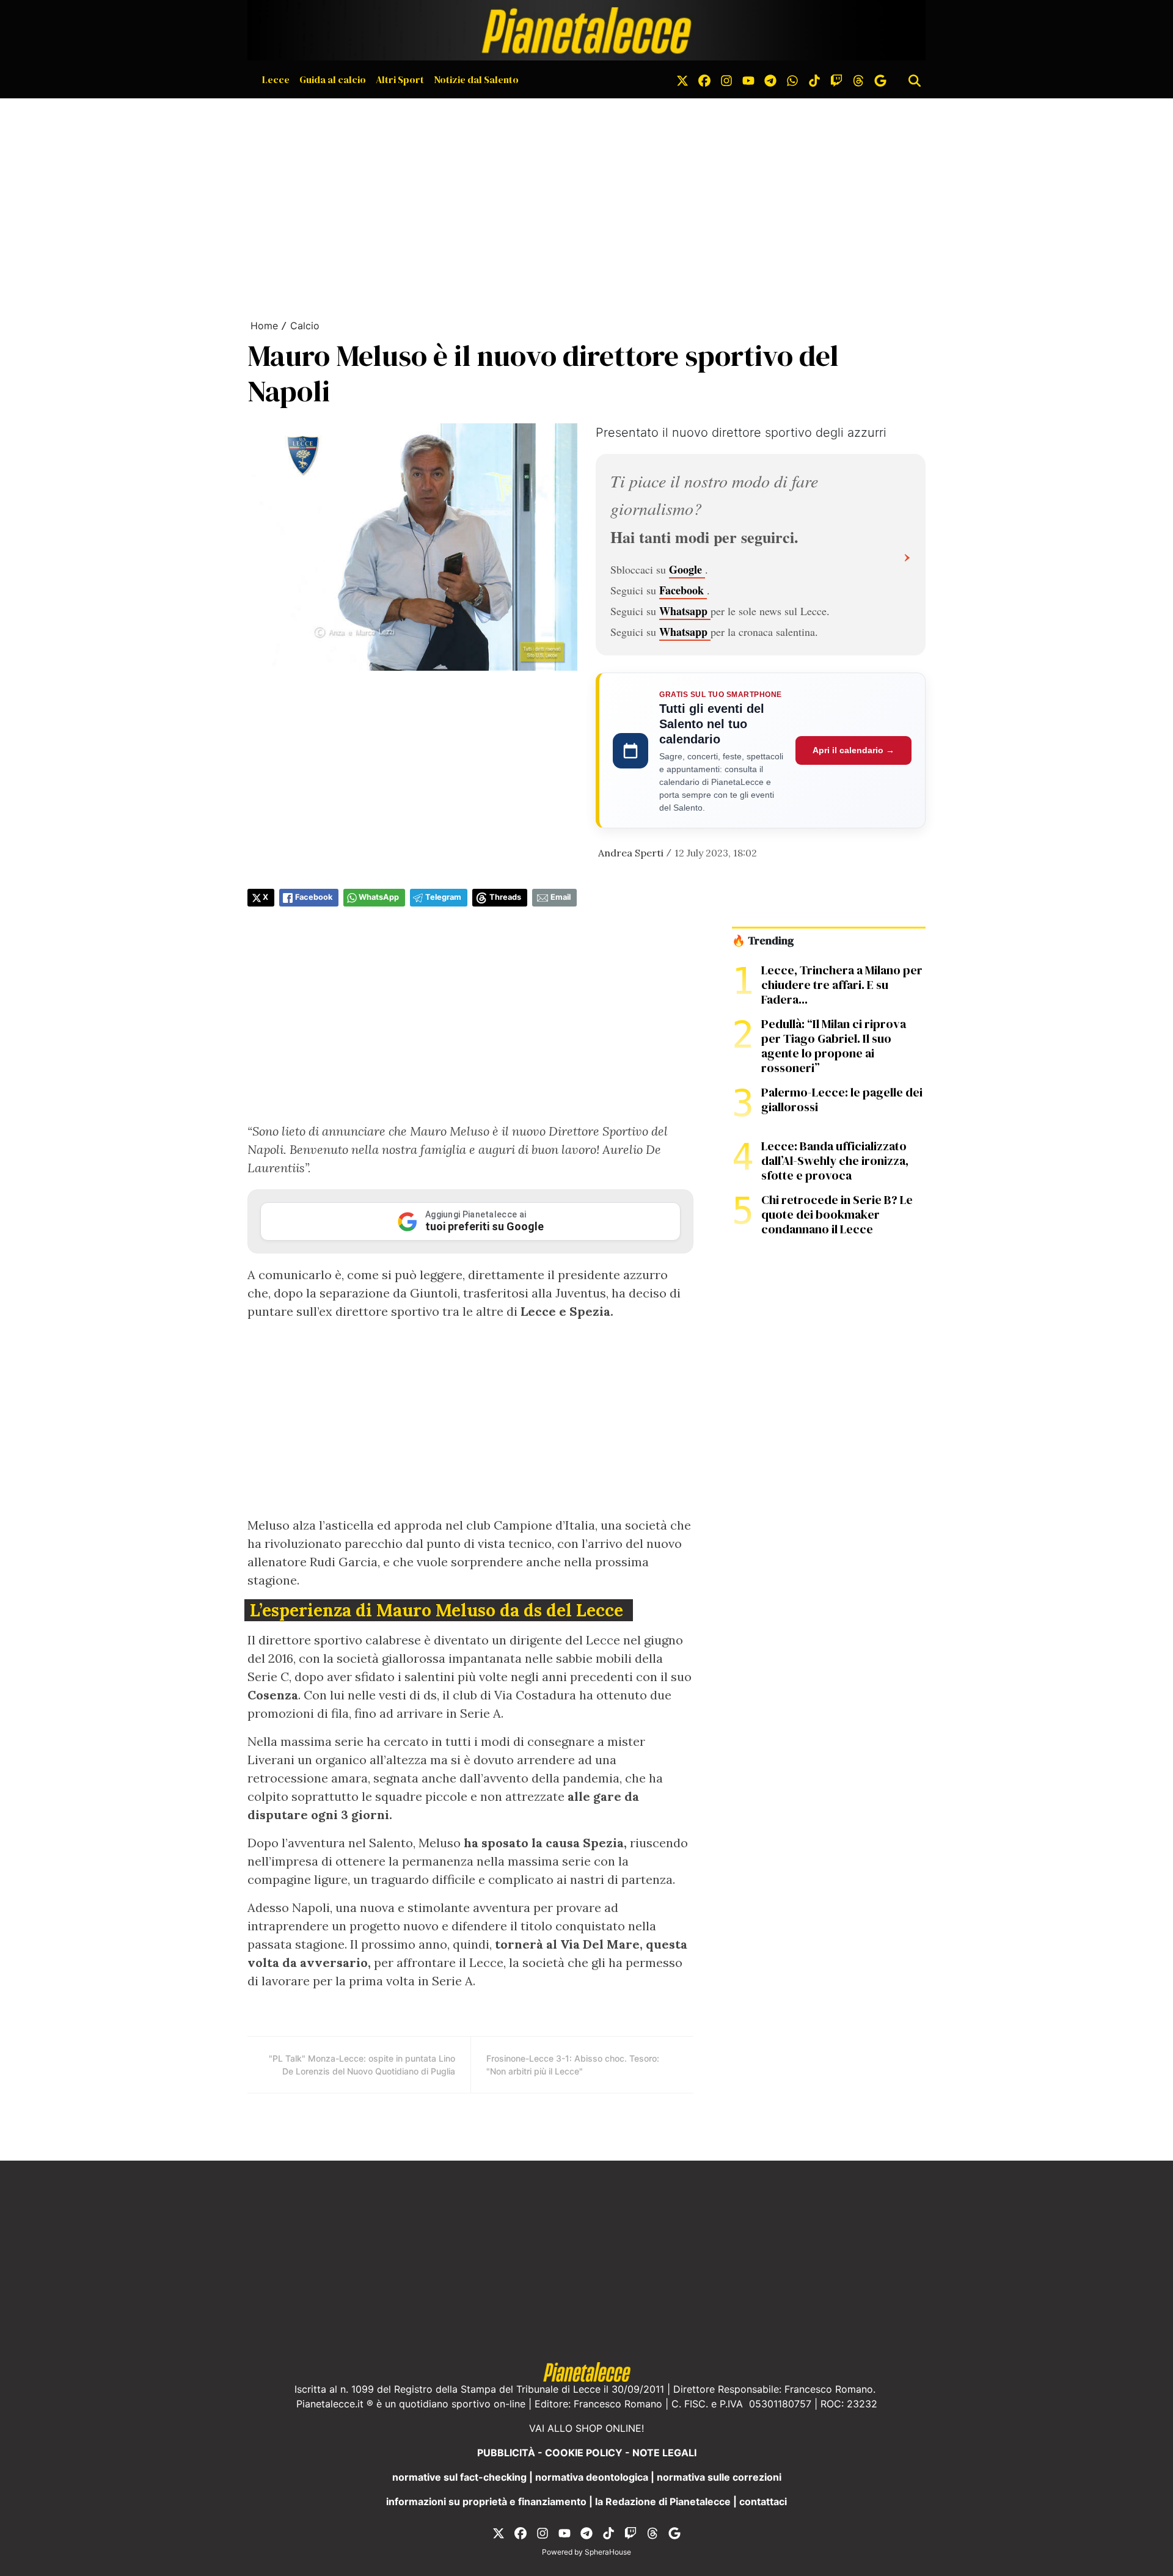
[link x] (682, 79)
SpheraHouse (608, 2552)
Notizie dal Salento (476, 79)
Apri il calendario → (853, 750)
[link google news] (880, 79)
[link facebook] (704, 79)
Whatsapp (685, 611)
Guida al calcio (333, 79)
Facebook (683, 590)
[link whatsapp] (792, 79)
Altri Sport (400, 79)
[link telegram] (770, 79)
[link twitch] (836, 79)
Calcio (305, 326)
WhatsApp (379, 897)
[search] (915, 79)
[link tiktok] (814, 79)
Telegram (443, 897)
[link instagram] (726, 79)
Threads (505, 897)
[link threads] (858, 79)
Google (687, 569)
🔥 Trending (763, 941)
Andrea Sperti (631, 853)
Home (264, 326)
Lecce (276, 79)
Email (561, 897)
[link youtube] (748, 79)
